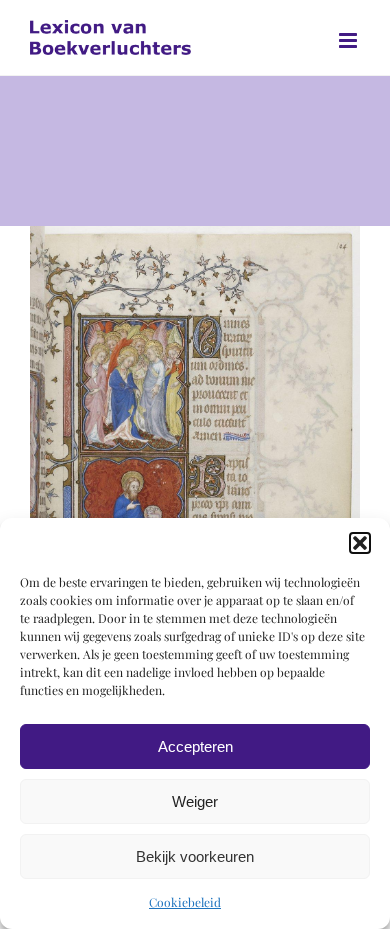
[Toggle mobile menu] (349, 40)
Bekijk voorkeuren (195, 856)
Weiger (195, 801)
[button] (360, 543)
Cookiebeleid (185, 902)
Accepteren (195, 746)
